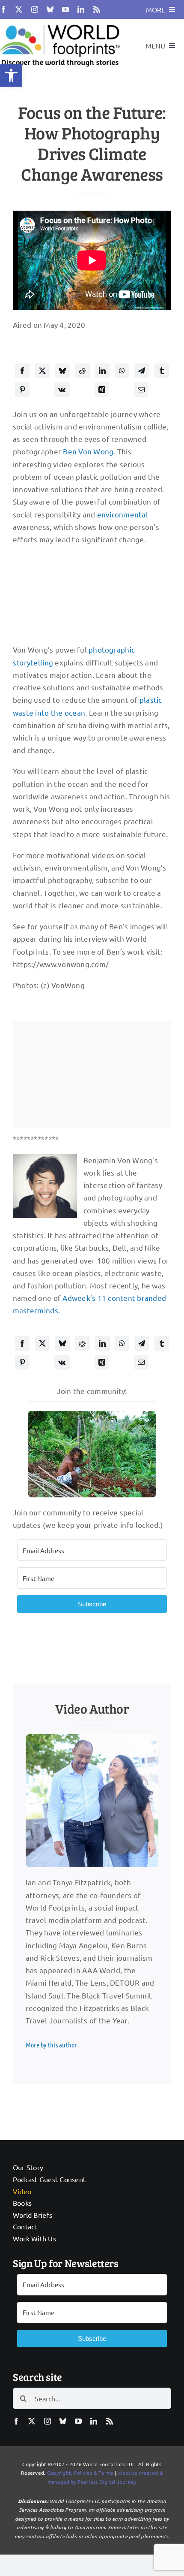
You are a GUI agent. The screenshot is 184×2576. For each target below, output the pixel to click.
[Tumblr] (162, 371)
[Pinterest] (22, 390)
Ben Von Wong (88, 451)
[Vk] (62, 390)
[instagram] (35, 9)
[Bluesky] (62, 371)
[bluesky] (50, 9)
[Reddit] (82, 371)
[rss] (97, 9)
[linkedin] (81, 9)
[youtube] (65, 9)
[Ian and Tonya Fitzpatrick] (92, 1738)
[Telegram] (142, 371)
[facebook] (3, 9)
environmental (123, 514)
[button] (11, 76)
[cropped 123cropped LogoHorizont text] (60, 23)
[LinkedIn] (102, 371)
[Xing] (102, 390)
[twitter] (19, 9)
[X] (42, 371)
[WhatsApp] (122, 371)
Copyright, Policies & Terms (80, 2473)
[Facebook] (22, 371)
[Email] (141, 390)
